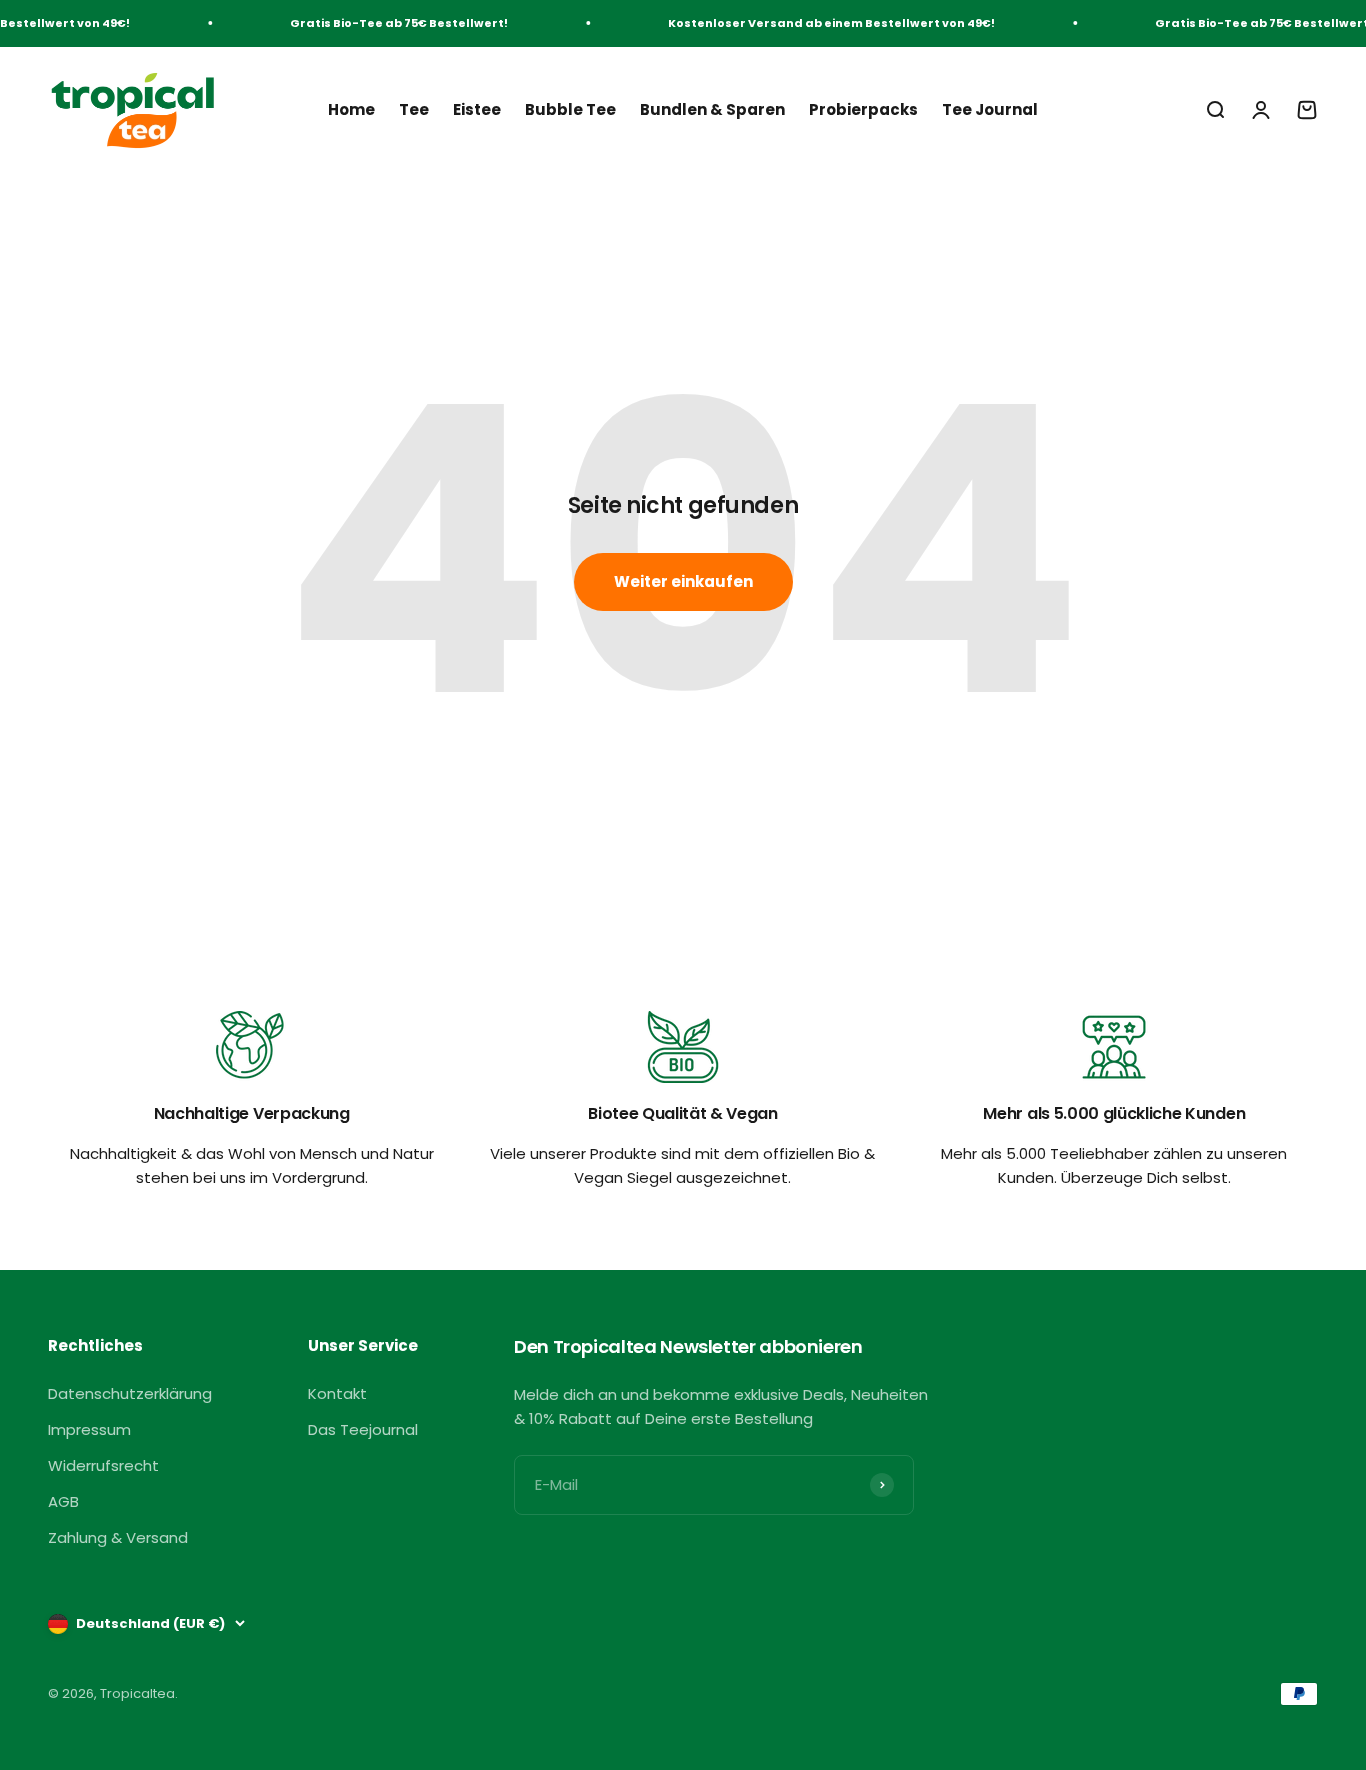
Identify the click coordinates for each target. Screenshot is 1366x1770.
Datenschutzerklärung (130, 1393)
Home (351, 108)
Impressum (89, 1429)
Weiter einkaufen (683, 581)
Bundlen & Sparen (712, 108)
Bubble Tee (570, 108)
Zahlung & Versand (118, 1537)
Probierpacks (863, 108)
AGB (63, 1501)
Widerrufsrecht (103, 1465)
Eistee (477, 108)
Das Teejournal (363, 1429)
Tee (414, 108)
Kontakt (337, 1393)
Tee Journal (990, 108)
